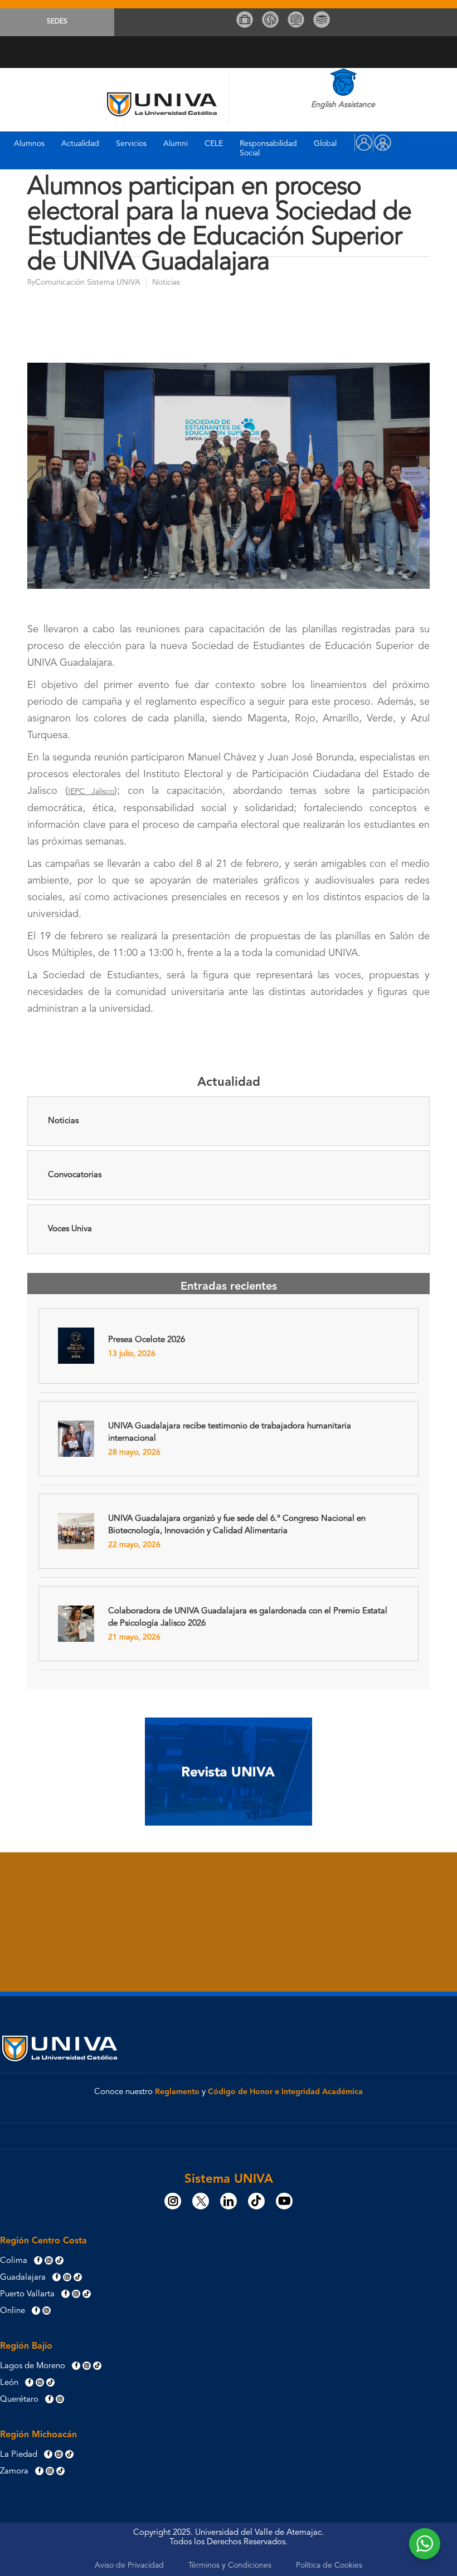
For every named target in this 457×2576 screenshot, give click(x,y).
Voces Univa (70, 1229)
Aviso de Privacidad (129, 2565)
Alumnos (29, 144)
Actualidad (80, 144)
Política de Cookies (329, 2565)
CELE (214, 144)
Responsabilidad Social (268, 148)
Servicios (131, 144)
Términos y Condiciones (230, 2565)
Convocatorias (75, 1175)
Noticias (63, 1121)
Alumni (176, 144)
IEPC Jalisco (91, 792)
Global (325, 144)
